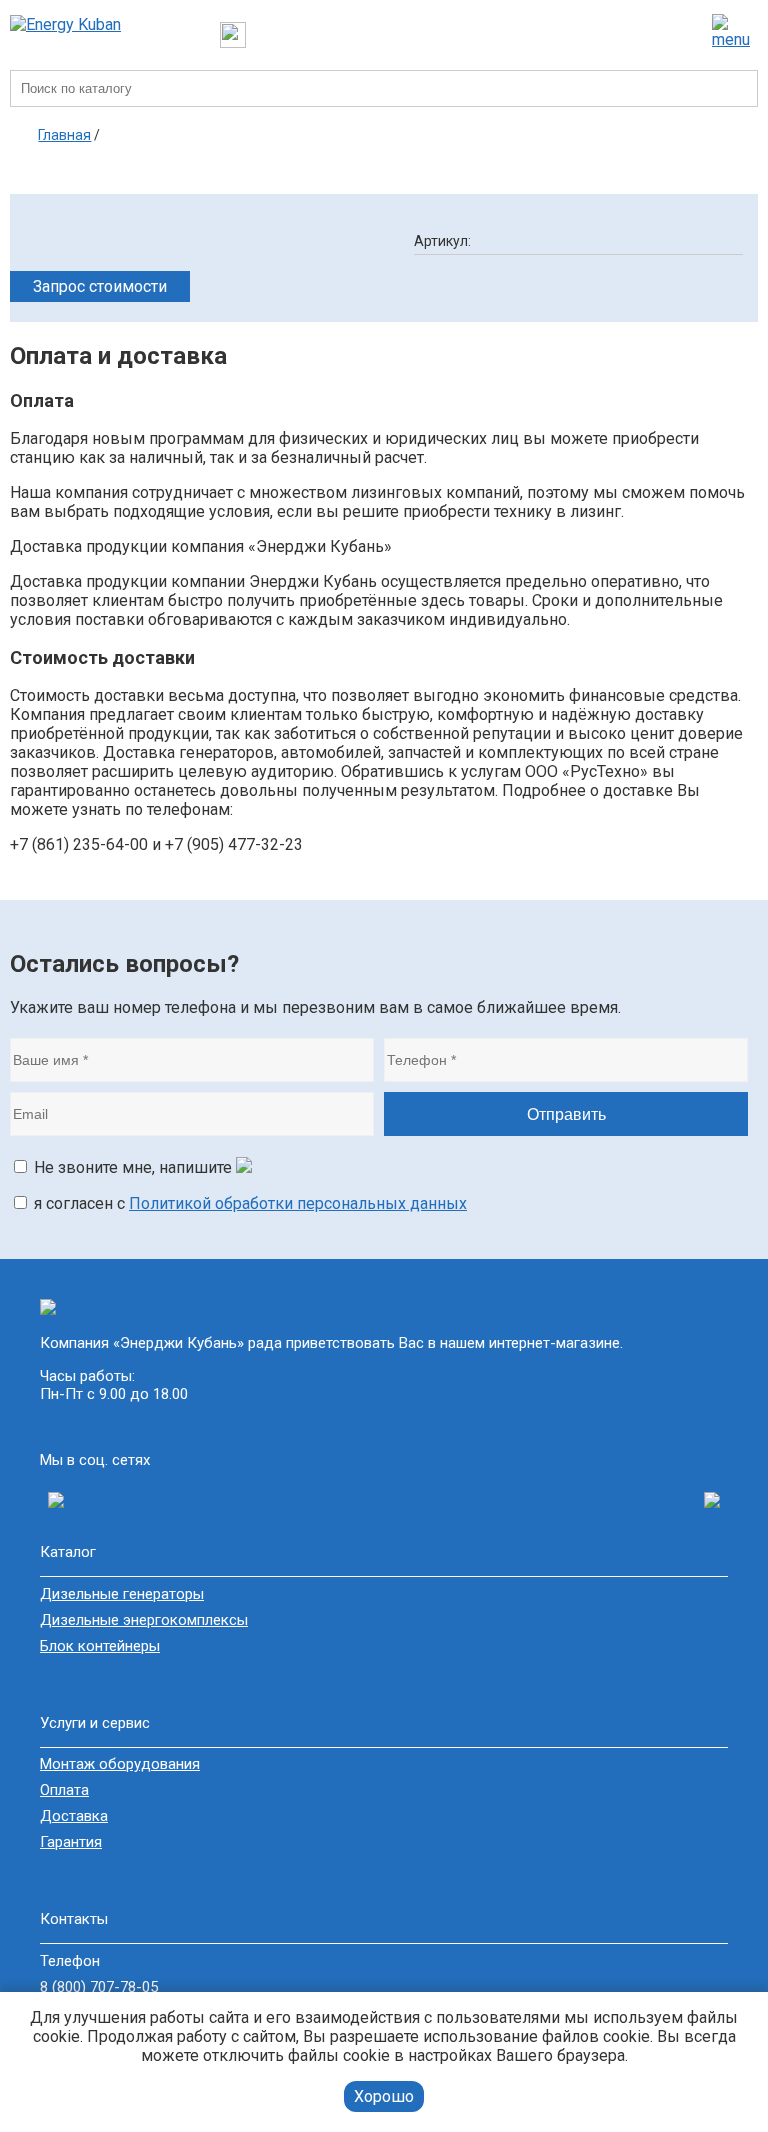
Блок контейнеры (100, 1646)
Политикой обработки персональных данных (298, 1203)
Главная (64, 135)
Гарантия (71, 1842)
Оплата (64, 1790)
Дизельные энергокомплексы (144, 1620)
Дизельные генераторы (122, 1594)
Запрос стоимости (100, 286)
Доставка (74, 1816)
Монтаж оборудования (120, 1764)
